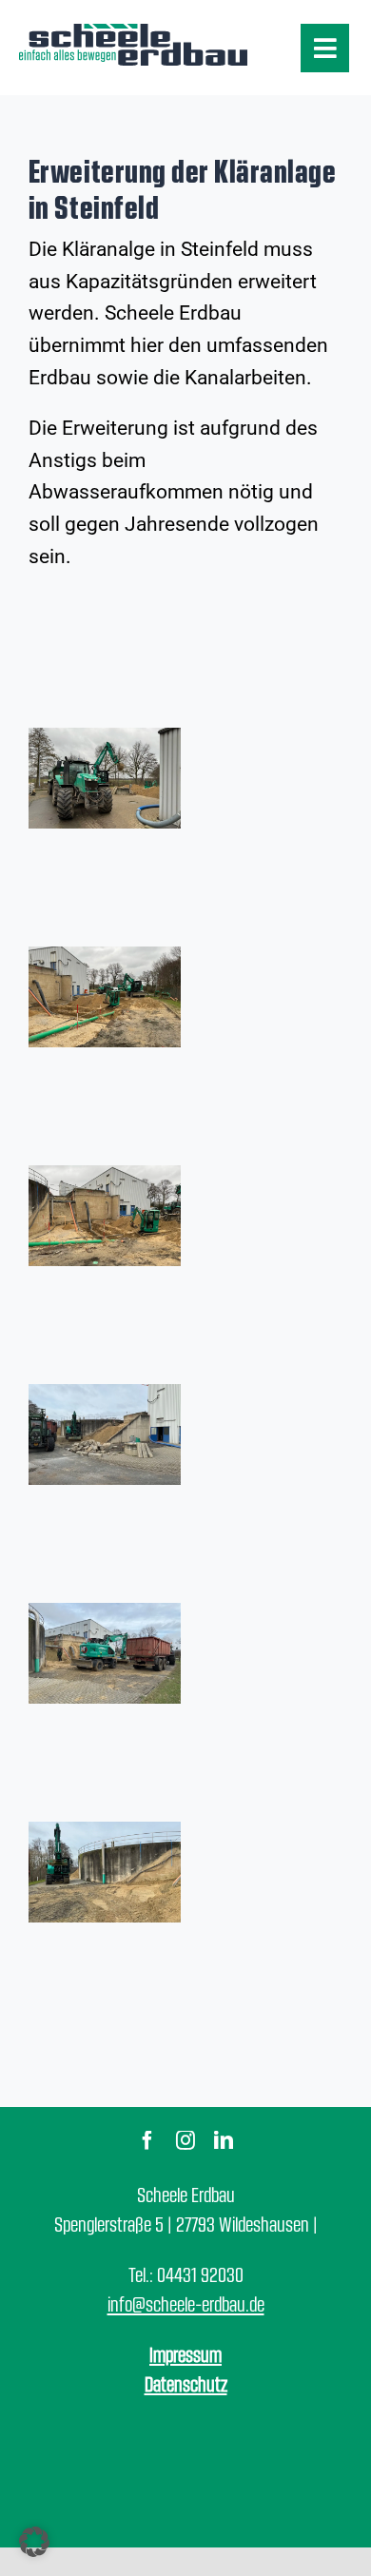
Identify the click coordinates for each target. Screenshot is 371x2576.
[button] (34, 2542)
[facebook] (147, 2140)
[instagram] (185, 2140)
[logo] (133, 30)
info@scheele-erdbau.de (186, 2303)
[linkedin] (224, 2140)
